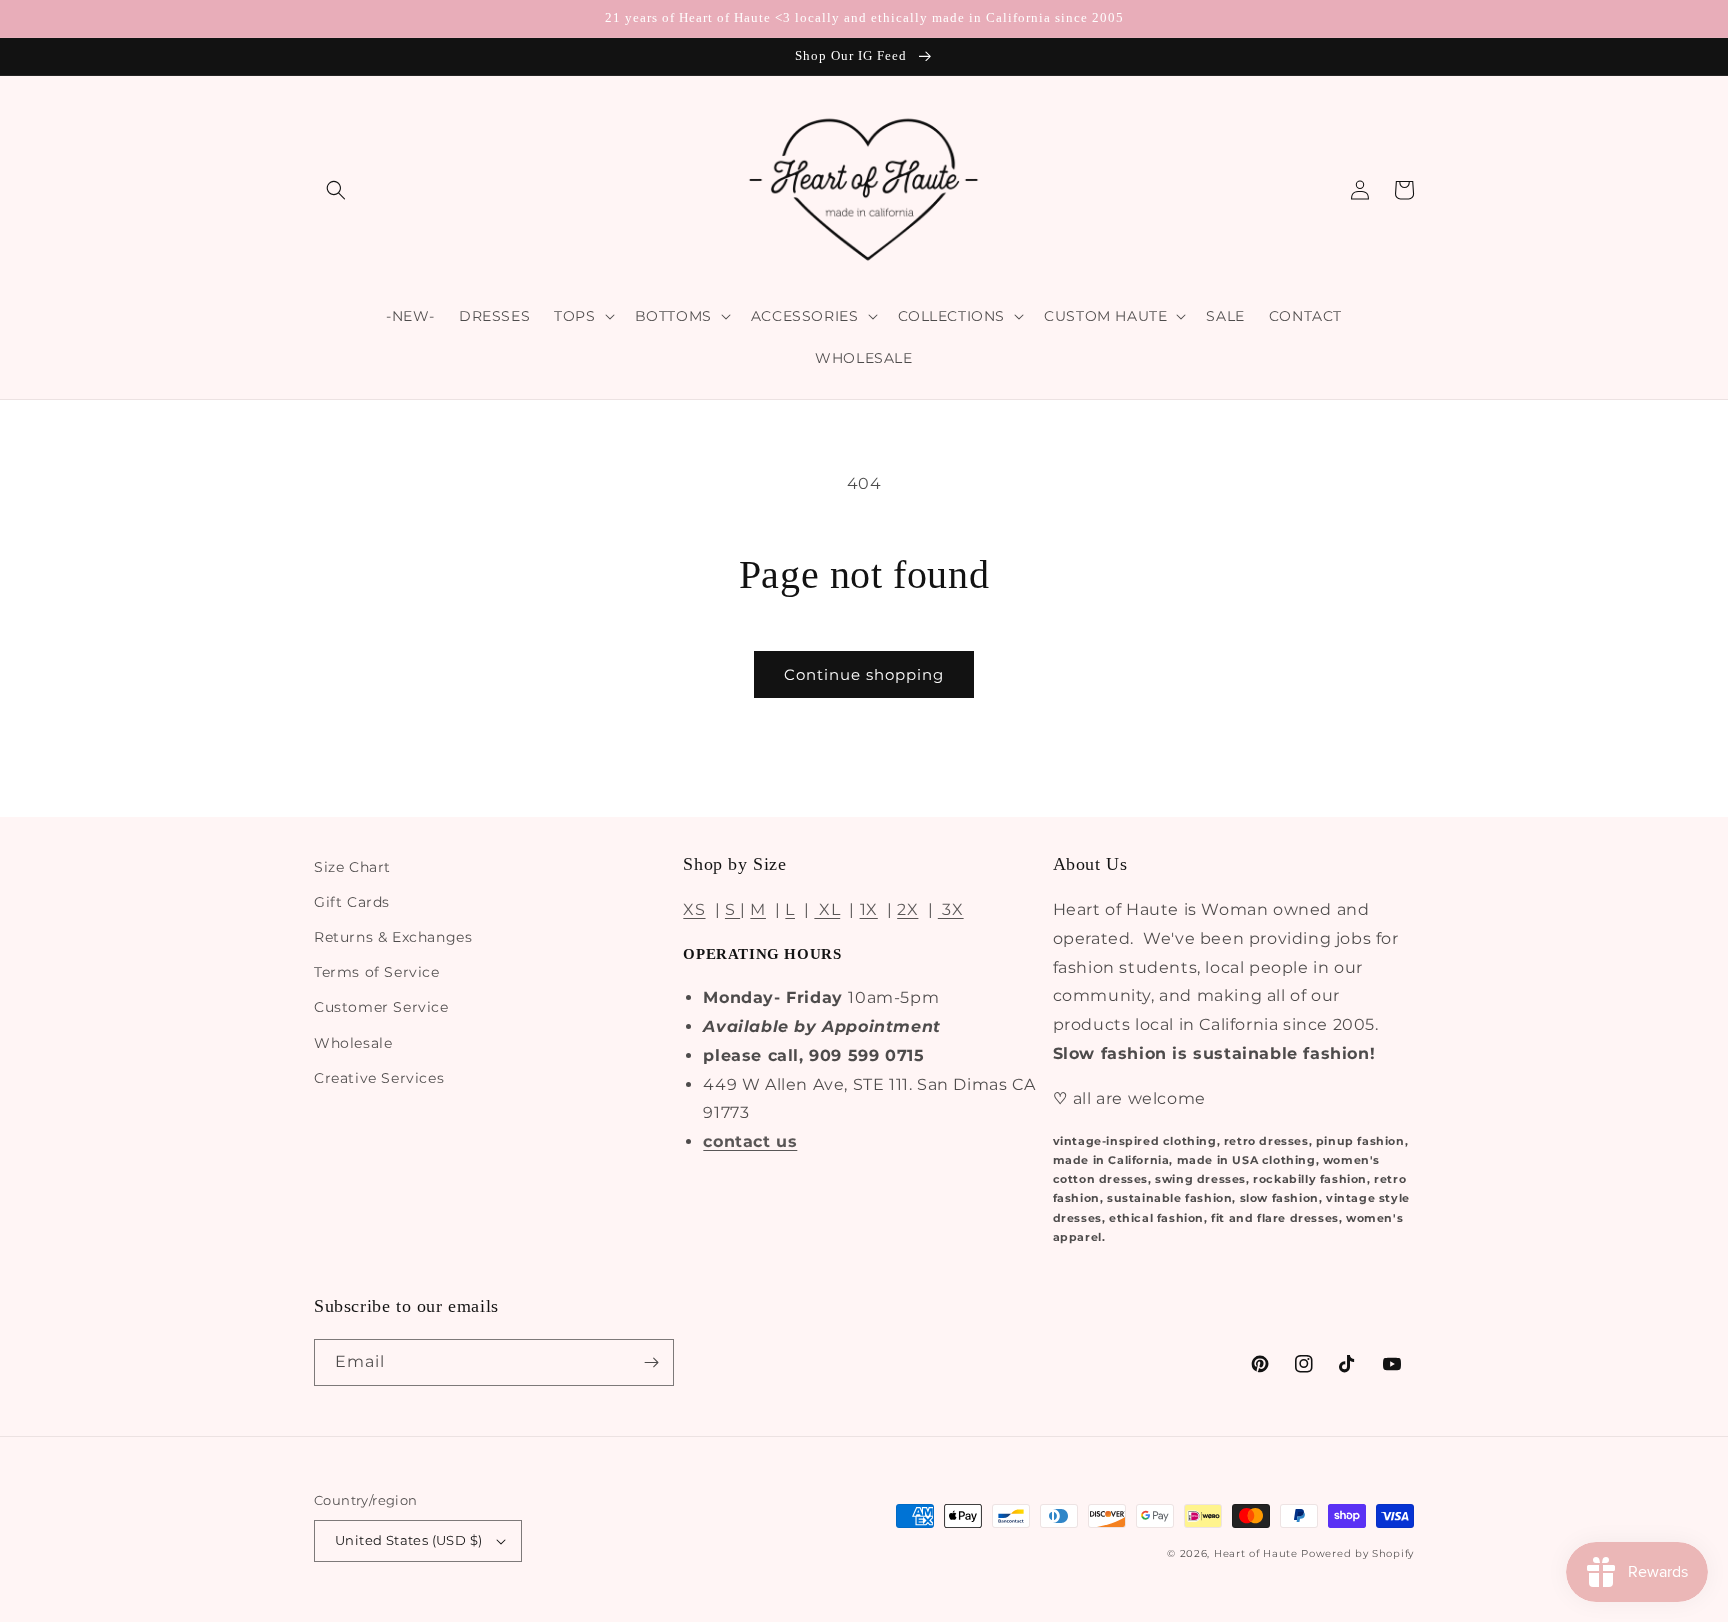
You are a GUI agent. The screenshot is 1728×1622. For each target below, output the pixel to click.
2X (907, 909)
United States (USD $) (408, 1540)
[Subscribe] (651, 1362)
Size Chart (352, 867)
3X (951, 909)
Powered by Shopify (1357, 1553)
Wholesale (353, 1043)
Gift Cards (352, 902)
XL (827, 909)
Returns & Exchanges (393, 937)
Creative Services (379, 1078)
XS (694, 909)
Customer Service (381, 1007)
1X (869, 909)
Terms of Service (377, 972)
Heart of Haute (1256, 1553)
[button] (336, 190)
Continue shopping (864, 674)
